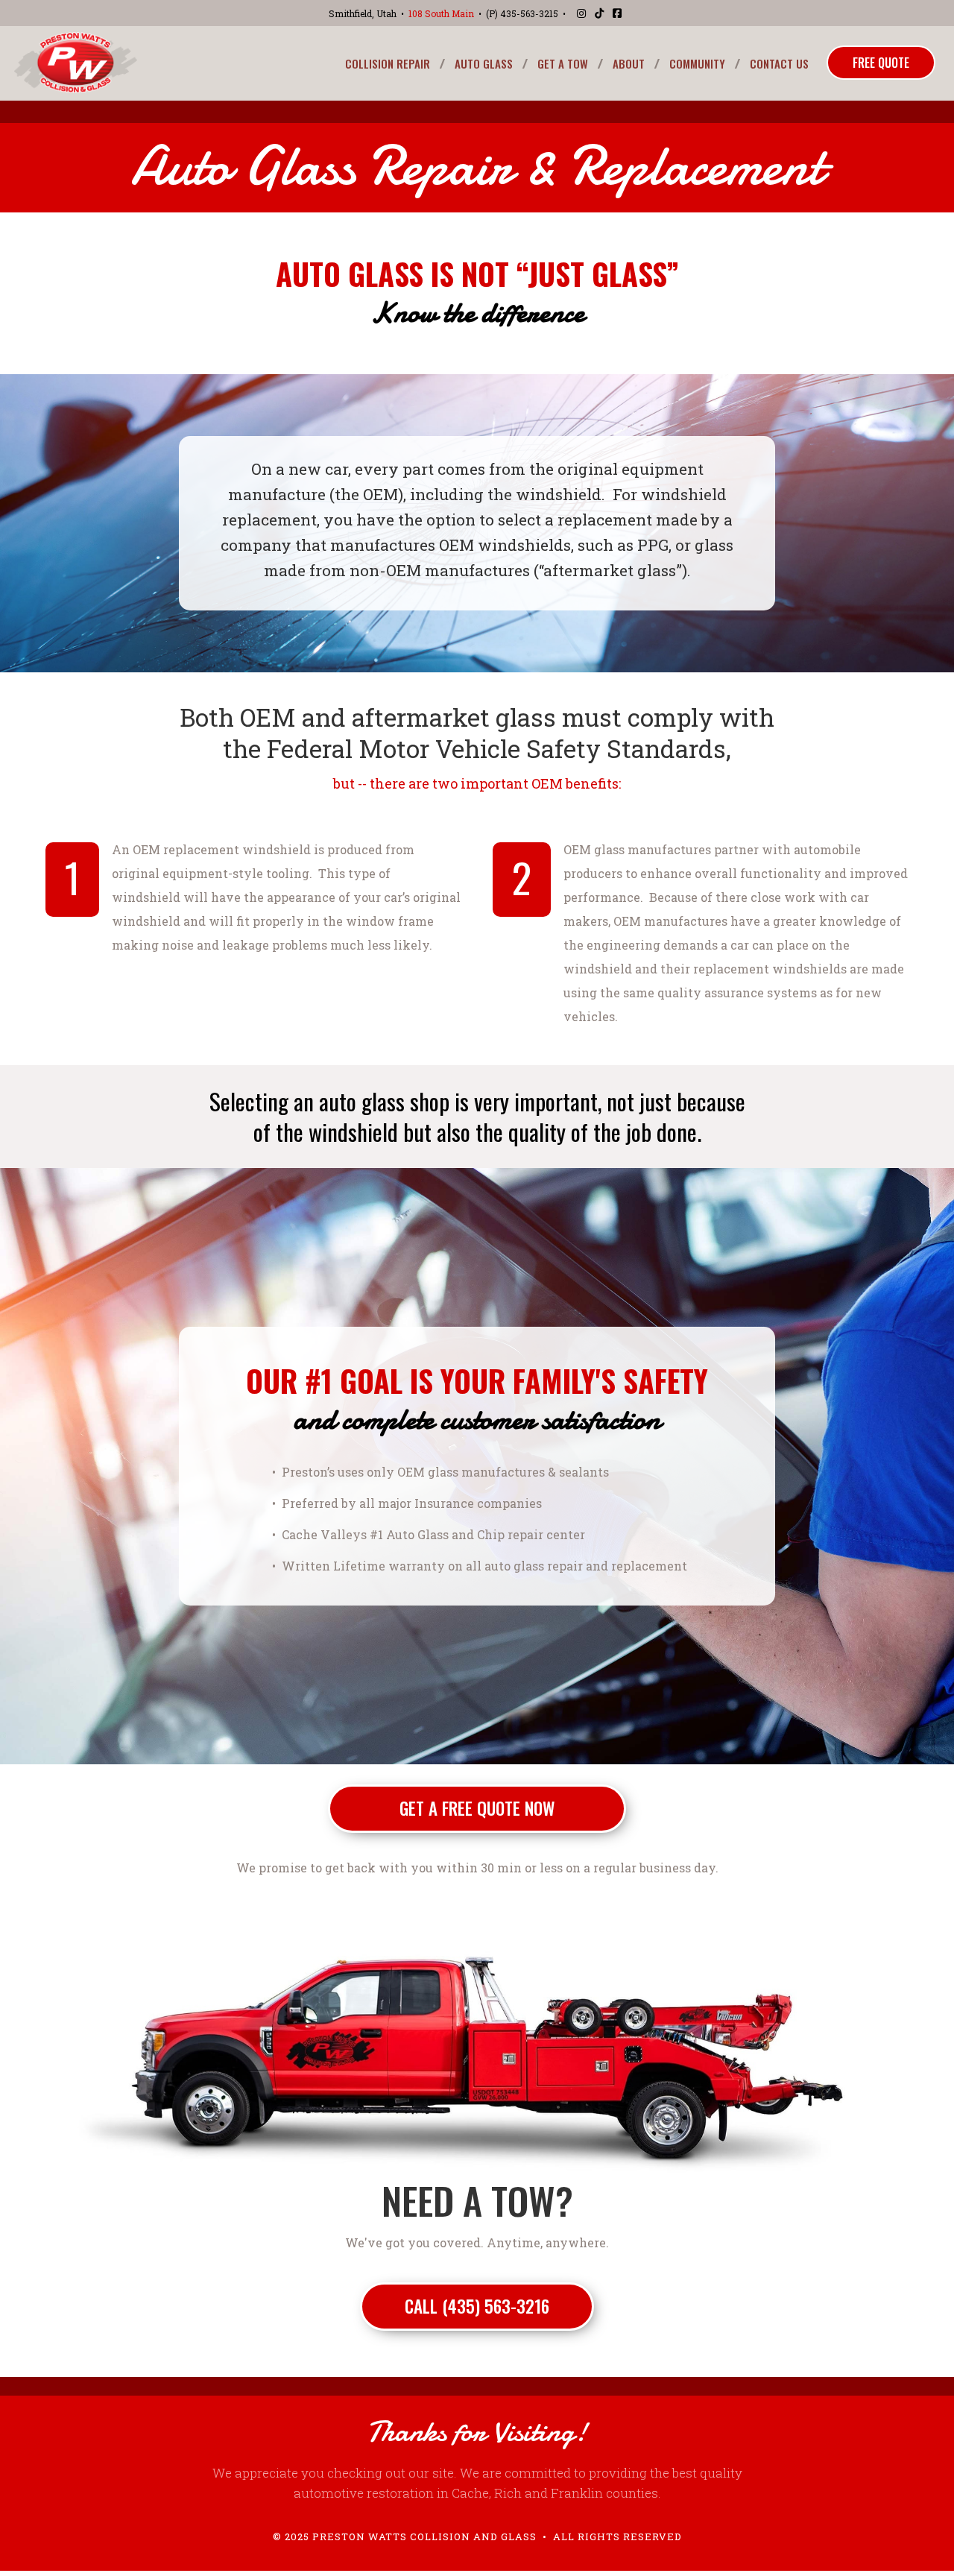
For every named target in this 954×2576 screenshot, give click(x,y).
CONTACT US (779, 63)
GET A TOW (563, 63)
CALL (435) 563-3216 (477, 2306)
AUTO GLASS (484, 63)
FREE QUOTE (881, 63)
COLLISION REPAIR (388, 63)
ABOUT (629, 63)
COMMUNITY (697, 63)
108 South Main (441, 13)
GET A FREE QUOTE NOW (477, 1808)
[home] (76, 63)
